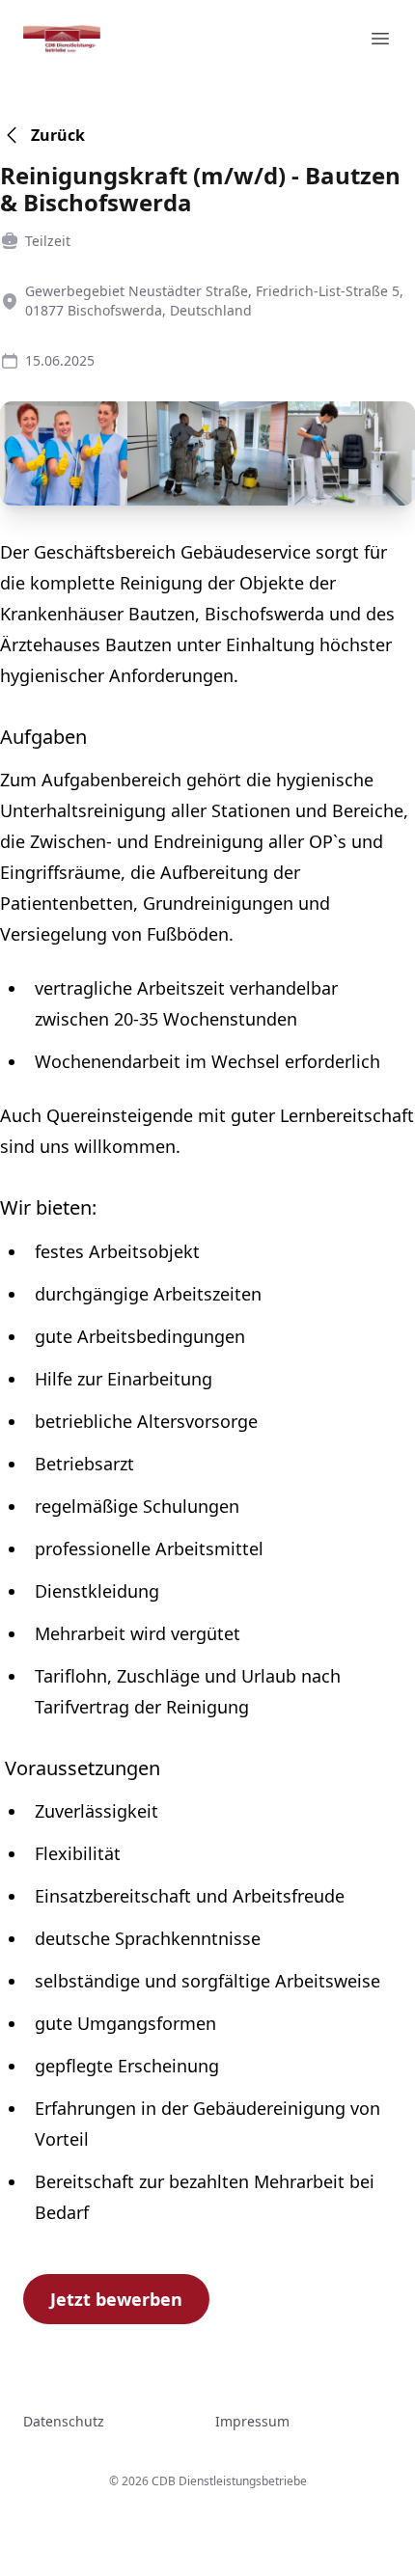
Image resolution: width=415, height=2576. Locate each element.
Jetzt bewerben (116, 2299)
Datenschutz (64, 2421)
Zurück (58, 135)
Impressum (252, 2421)
